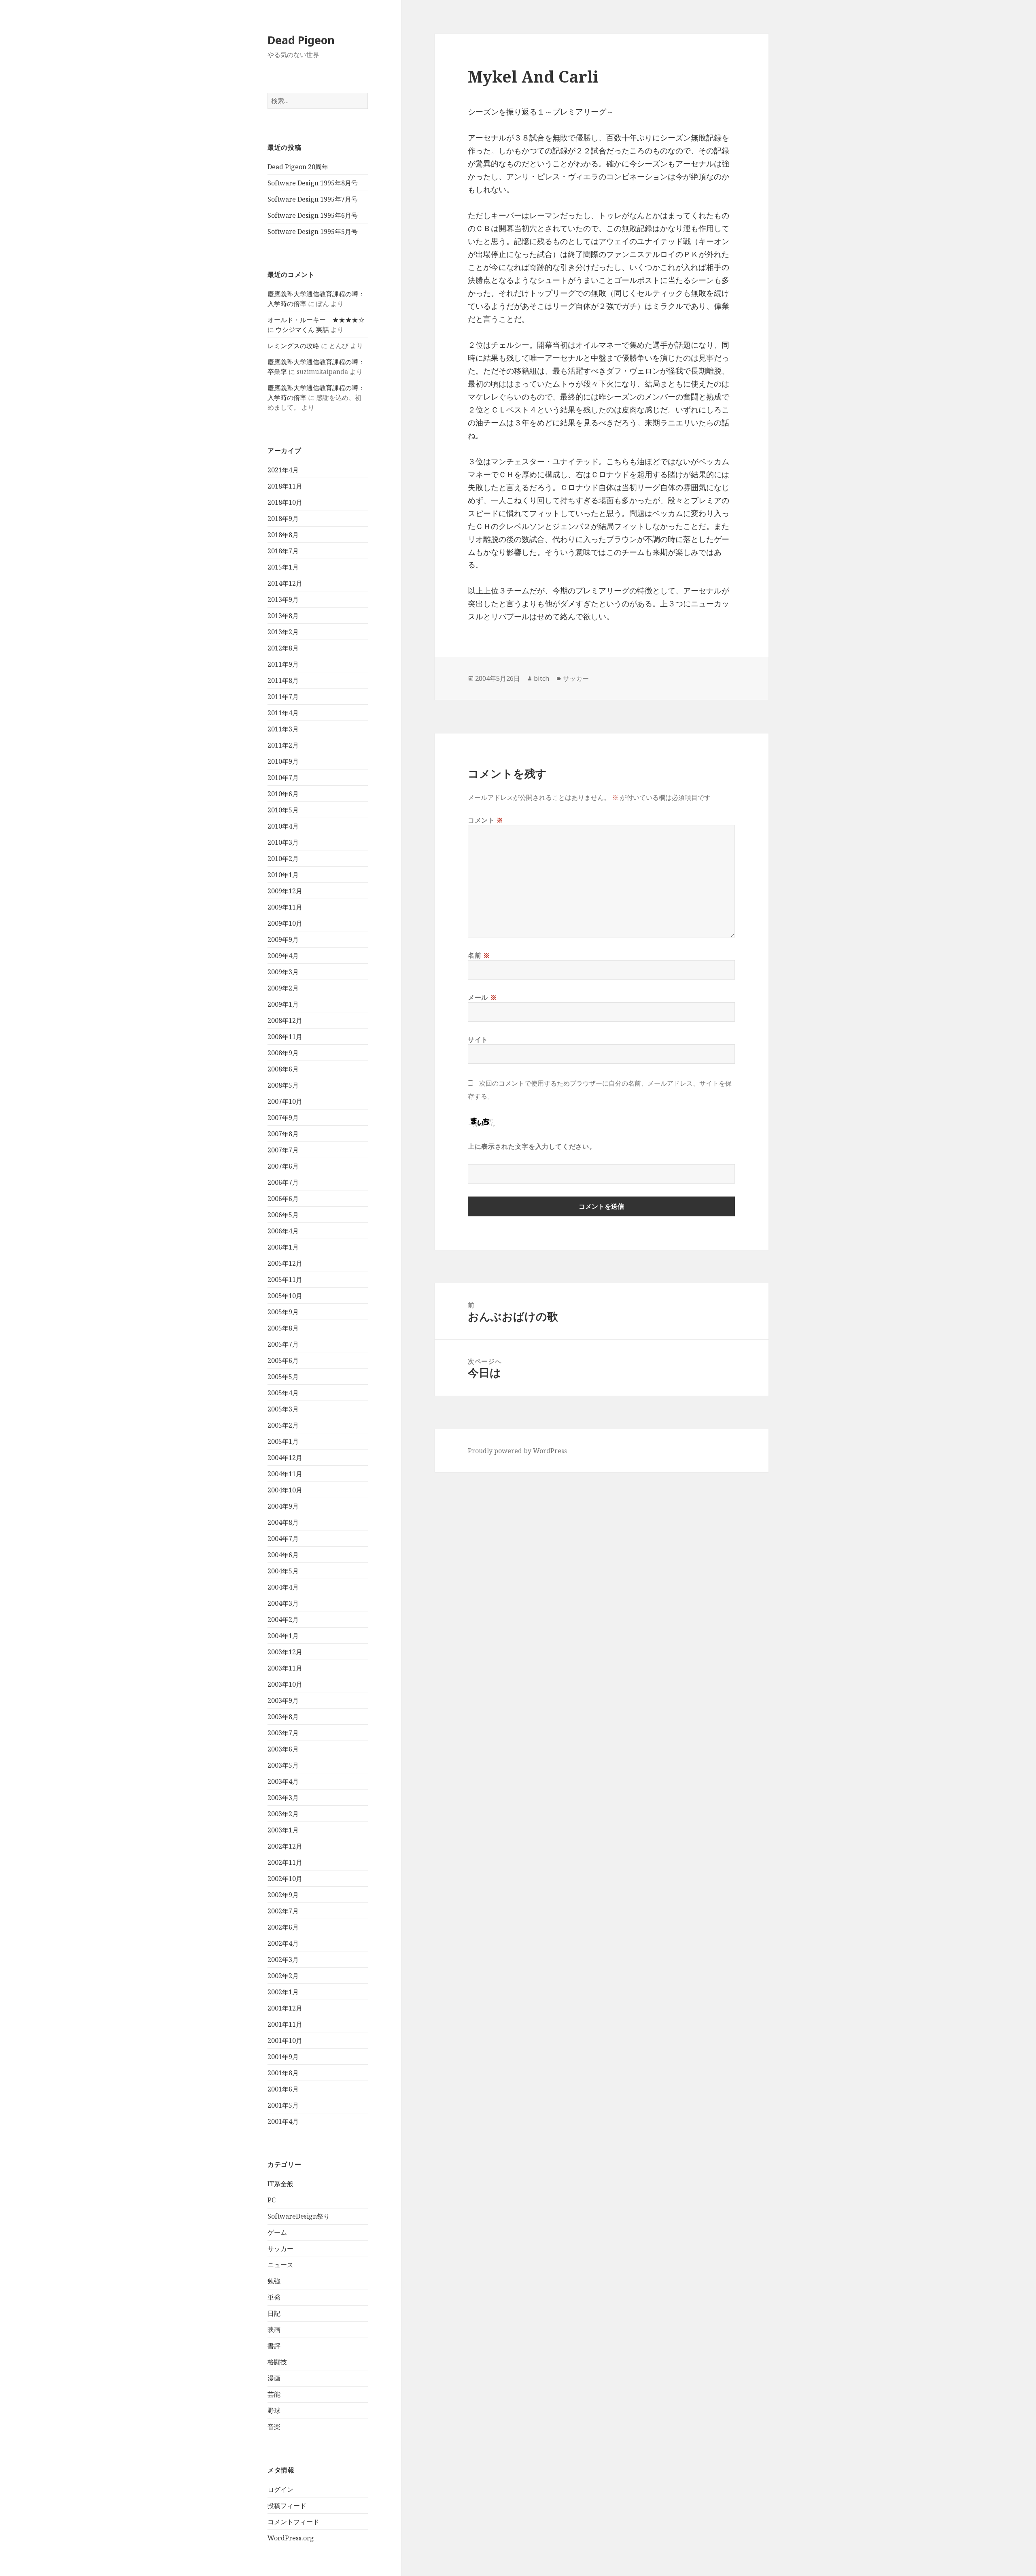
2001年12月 (285, 2008)
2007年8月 (283, 1134)
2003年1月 (283, 1830)
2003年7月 (283, 1733)
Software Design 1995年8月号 (313, 183)
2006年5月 (283, 1215)
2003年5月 (283, 1765)
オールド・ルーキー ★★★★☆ (316, 320)
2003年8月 (283, 1717)
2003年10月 (285, 1684)
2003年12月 (285, 1652)
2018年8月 (283, 535)
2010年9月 (283, 761)
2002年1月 (283, 1992)
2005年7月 (283, 1344)
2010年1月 (283, 875)
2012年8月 (283, 648)
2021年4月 (283, 470)
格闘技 (277, 2362)
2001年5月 (283, 2105)
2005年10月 (285, 1296)
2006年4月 (283, 1231)
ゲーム (277, 2232)
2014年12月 (285, 583)
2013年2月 (283, 632)
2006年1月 (283, 1247)
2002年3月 (283, 1960)
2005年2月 (283, 1425)
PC (272, 2200)
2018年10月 (285, 502)
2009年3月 (283, 972)
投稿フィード (287, 2506)
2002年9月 (283, 1895)
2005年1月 (283, 1441)
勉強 (274, 2281)
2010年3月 (283, 842)
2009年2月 (283, 988)
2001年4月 (283, 2121)
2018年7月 (283, 551)
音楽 (274, 2427)
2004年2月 (283, 1620)
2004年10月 (285, 1490)
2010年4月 (283, 826)
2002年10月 (285, 1879)
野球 (274, 2410)
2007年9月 (283, 1118)
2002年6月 (283, 1927)
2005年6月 (283, 1360)
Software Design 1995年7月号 (313, 199)
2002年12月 (285, 1846)
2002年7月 (283, 1911)
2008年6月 (283, 1069)
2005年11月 (285, 1279)
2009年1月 (283, 1004)
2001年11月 (285, 2024)
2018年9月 (283, 519)
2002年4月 (283, 1943)
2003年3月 (283, 1798)
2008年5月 (283, 1085)
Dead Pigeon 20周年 (298, 167)
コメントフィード (293, 2522)
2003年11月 (285, 1668)
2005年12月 (285, 1263)
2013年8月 (283, 616)
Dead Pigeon (301, 40)
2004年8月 (283, 1522)
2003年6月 (283, 1749)
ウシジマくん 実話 (302, 329)
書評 (274, 2346)
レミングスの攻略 (293, 346)
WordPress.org (291, 2538)
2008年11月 (285, 1037)
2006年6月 (283, 1199)
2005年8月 (283, 1328)
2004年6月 (283, 1555)
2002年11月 (285, 1862)
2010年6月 (283, 794)
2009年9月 (283, 939)
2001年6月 (283, 2089)
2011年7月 (283, 697)
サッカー (280, 2249)
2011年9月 (283, 664)
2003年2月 (283, 1814)
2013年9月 (283, 599)
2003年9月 (283, 1700)
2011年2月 (283, 745)
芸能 (274, 2394)
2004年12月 (285, 1458)
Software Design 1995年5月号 (313, 232)
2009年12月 (285, 891)
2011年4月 (283, 713)
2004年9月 (283, 1506)
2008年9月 (283, 1053)
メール (482, 997)
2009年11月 (285, 907)
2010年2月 (283, 859)
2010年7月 (283, 778)
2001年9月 (283, 2057)
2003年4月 (283, 1781)
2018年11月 (285, 486)
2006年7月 (283, 1182)
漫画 (274, 2378)
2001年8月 (283, 2073)
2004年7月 (283, 1539)
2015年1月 (283, 567)
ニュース (280, 2265)
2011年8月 (283, 680)
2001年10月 (285, 2040)
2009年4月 (283, 956)
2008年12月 (285, 1020)
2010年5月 (283, 810)
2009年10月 (285, 923)
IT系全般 (280, 2184)
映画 (274, 2329)
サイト (478, 1039)
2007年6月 (283, 1166)
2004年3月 (283, 1603)
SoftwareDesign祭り (299, 2216)
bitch (541, 678)
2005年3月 (283, 1409)
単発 (274, 2297)
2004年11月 (285, 1474)
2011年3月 (283, 729)
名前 (479, 955)
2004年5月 (283, 1571)
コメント (486, 820)
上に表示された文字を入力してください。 (532, 1146)
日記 (274, 2313)
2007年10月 (285, 1101)
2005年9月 (283, 1312)
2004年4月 (283, 1587)
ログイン (280, 2489)
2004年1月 (283, 1636)
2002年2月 (283, 1976)
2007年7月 (283, 1150)
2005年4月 (283, 1393)
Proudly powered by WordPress (517, 1451)
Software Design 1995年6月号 (313, 215)
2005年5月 (283, 1377)
